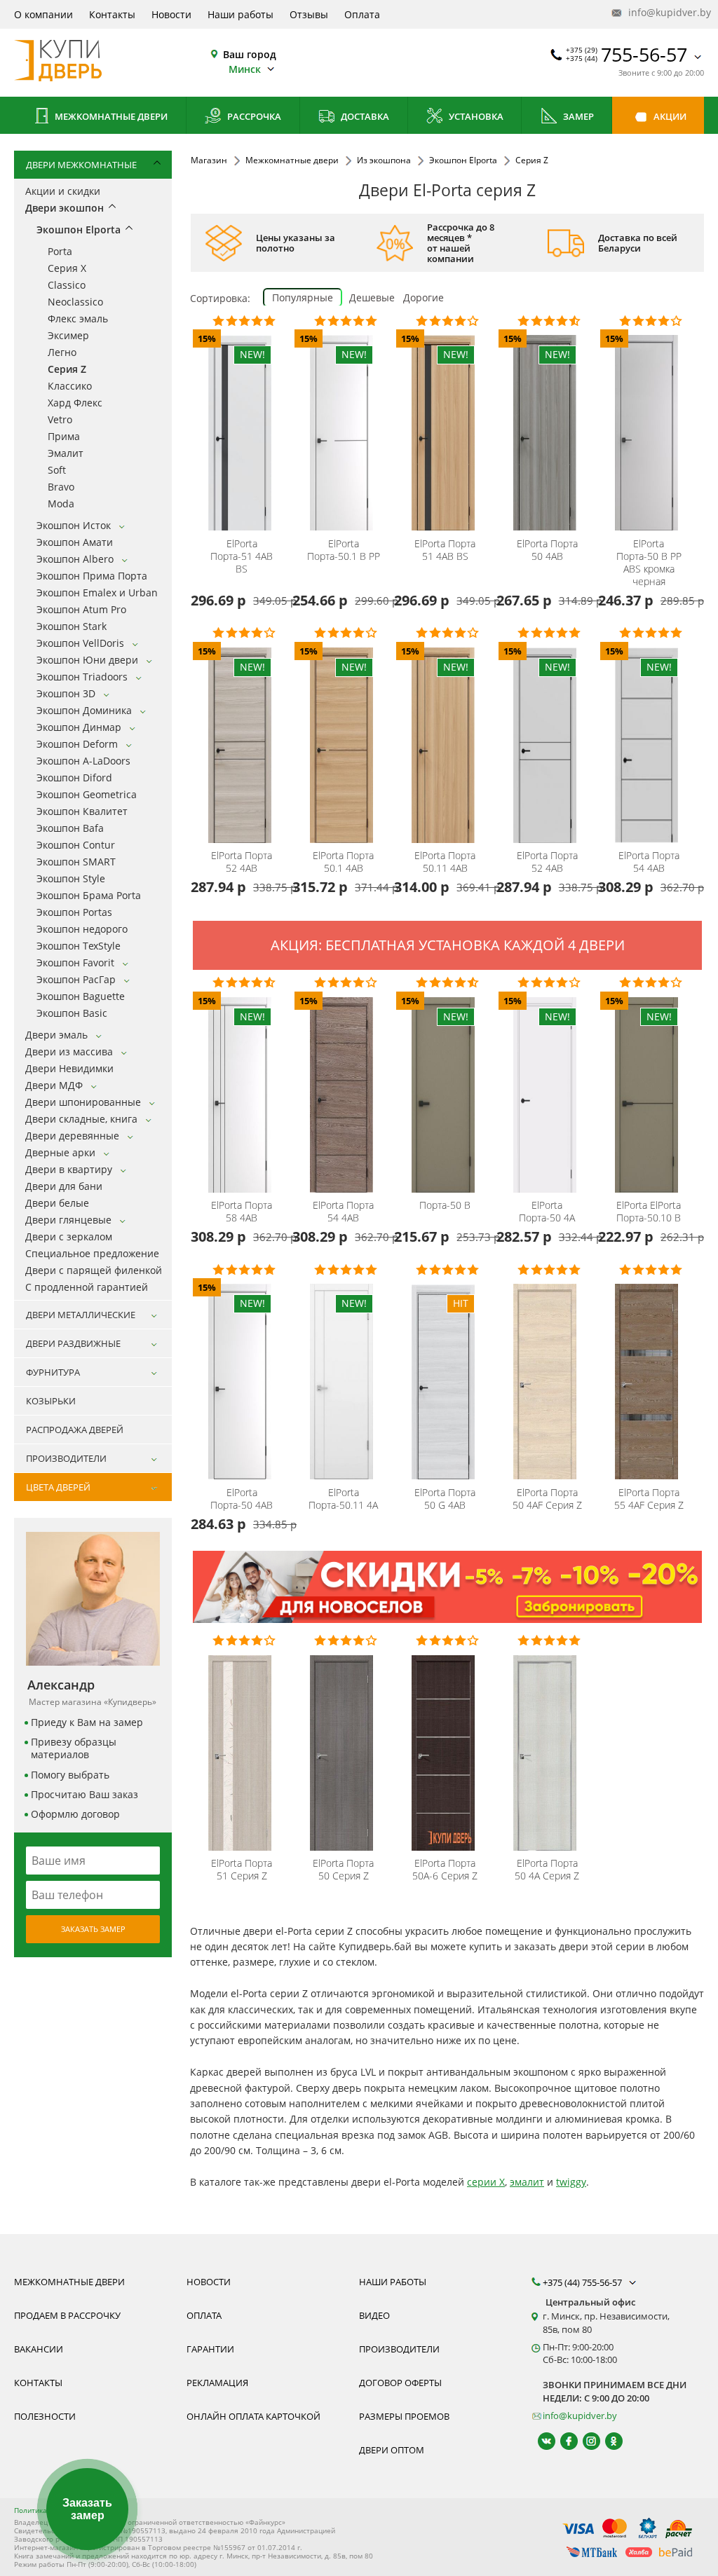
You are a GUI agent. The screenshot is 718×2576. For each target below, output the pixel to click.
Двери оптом (392, 2450)
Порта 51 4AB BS (445, 550)
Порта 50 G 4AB (445, 1499)
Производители (399, 2349)
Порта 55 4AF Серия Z (649, 1499)
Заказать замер (93, 1929)
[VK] (540, 2441)
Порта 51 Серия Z (242, 1870)
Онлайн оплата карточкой (253, 2416)
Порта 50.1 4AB (343, 862)
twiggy (571, 2182)
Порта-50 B (445, 1205)
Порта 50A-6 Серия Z (445, 1870)
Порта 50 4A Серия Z (547, 1870)
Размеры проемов (404, 2416)
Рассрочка (253, 116)
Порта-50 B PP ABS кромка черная (649, 563)
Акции (669, 116)
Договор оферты (400, 2383)
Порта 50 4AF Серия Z (547, 1499)
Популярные (303, 297)
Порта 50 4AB (547, 550)
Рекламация (217, 2383)
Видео (374, 2315)
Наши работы (241, 14)
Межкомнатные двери (110, 116)
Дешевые (372, 297)
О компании (43, 14)
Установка (475, 116)
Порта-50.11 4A (343, 1499)
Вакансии (39, 2349)
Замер (577, 116)
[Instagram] (585, 2441)
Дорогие (424, 297)
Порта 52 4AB (242, 862)
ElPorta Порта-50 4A (547, 1212)
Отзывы (309, 14)
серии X (486, 2182)
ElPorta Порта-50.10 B (649, 1212)
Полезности (45, 2416)
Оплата (362, 14)
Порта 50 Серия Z (343, 1870)
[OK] (608, 2441)
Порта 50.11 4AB (445, 862)
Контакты (112, 14)
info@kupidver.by (665, 12)
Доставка (364, 116)
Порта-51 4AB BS (242, 556)
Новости (171, 14)
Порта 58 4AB (242, 1212)
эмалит (527, 2182)
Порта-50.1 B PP (344, 550)
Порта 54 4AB (649, 862)
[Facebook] (563, 2441)
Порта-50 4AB (242, 1499)
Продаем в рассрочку (67, 2315)
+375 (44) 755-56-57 (583, 2282)
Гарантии (210, 2349)
